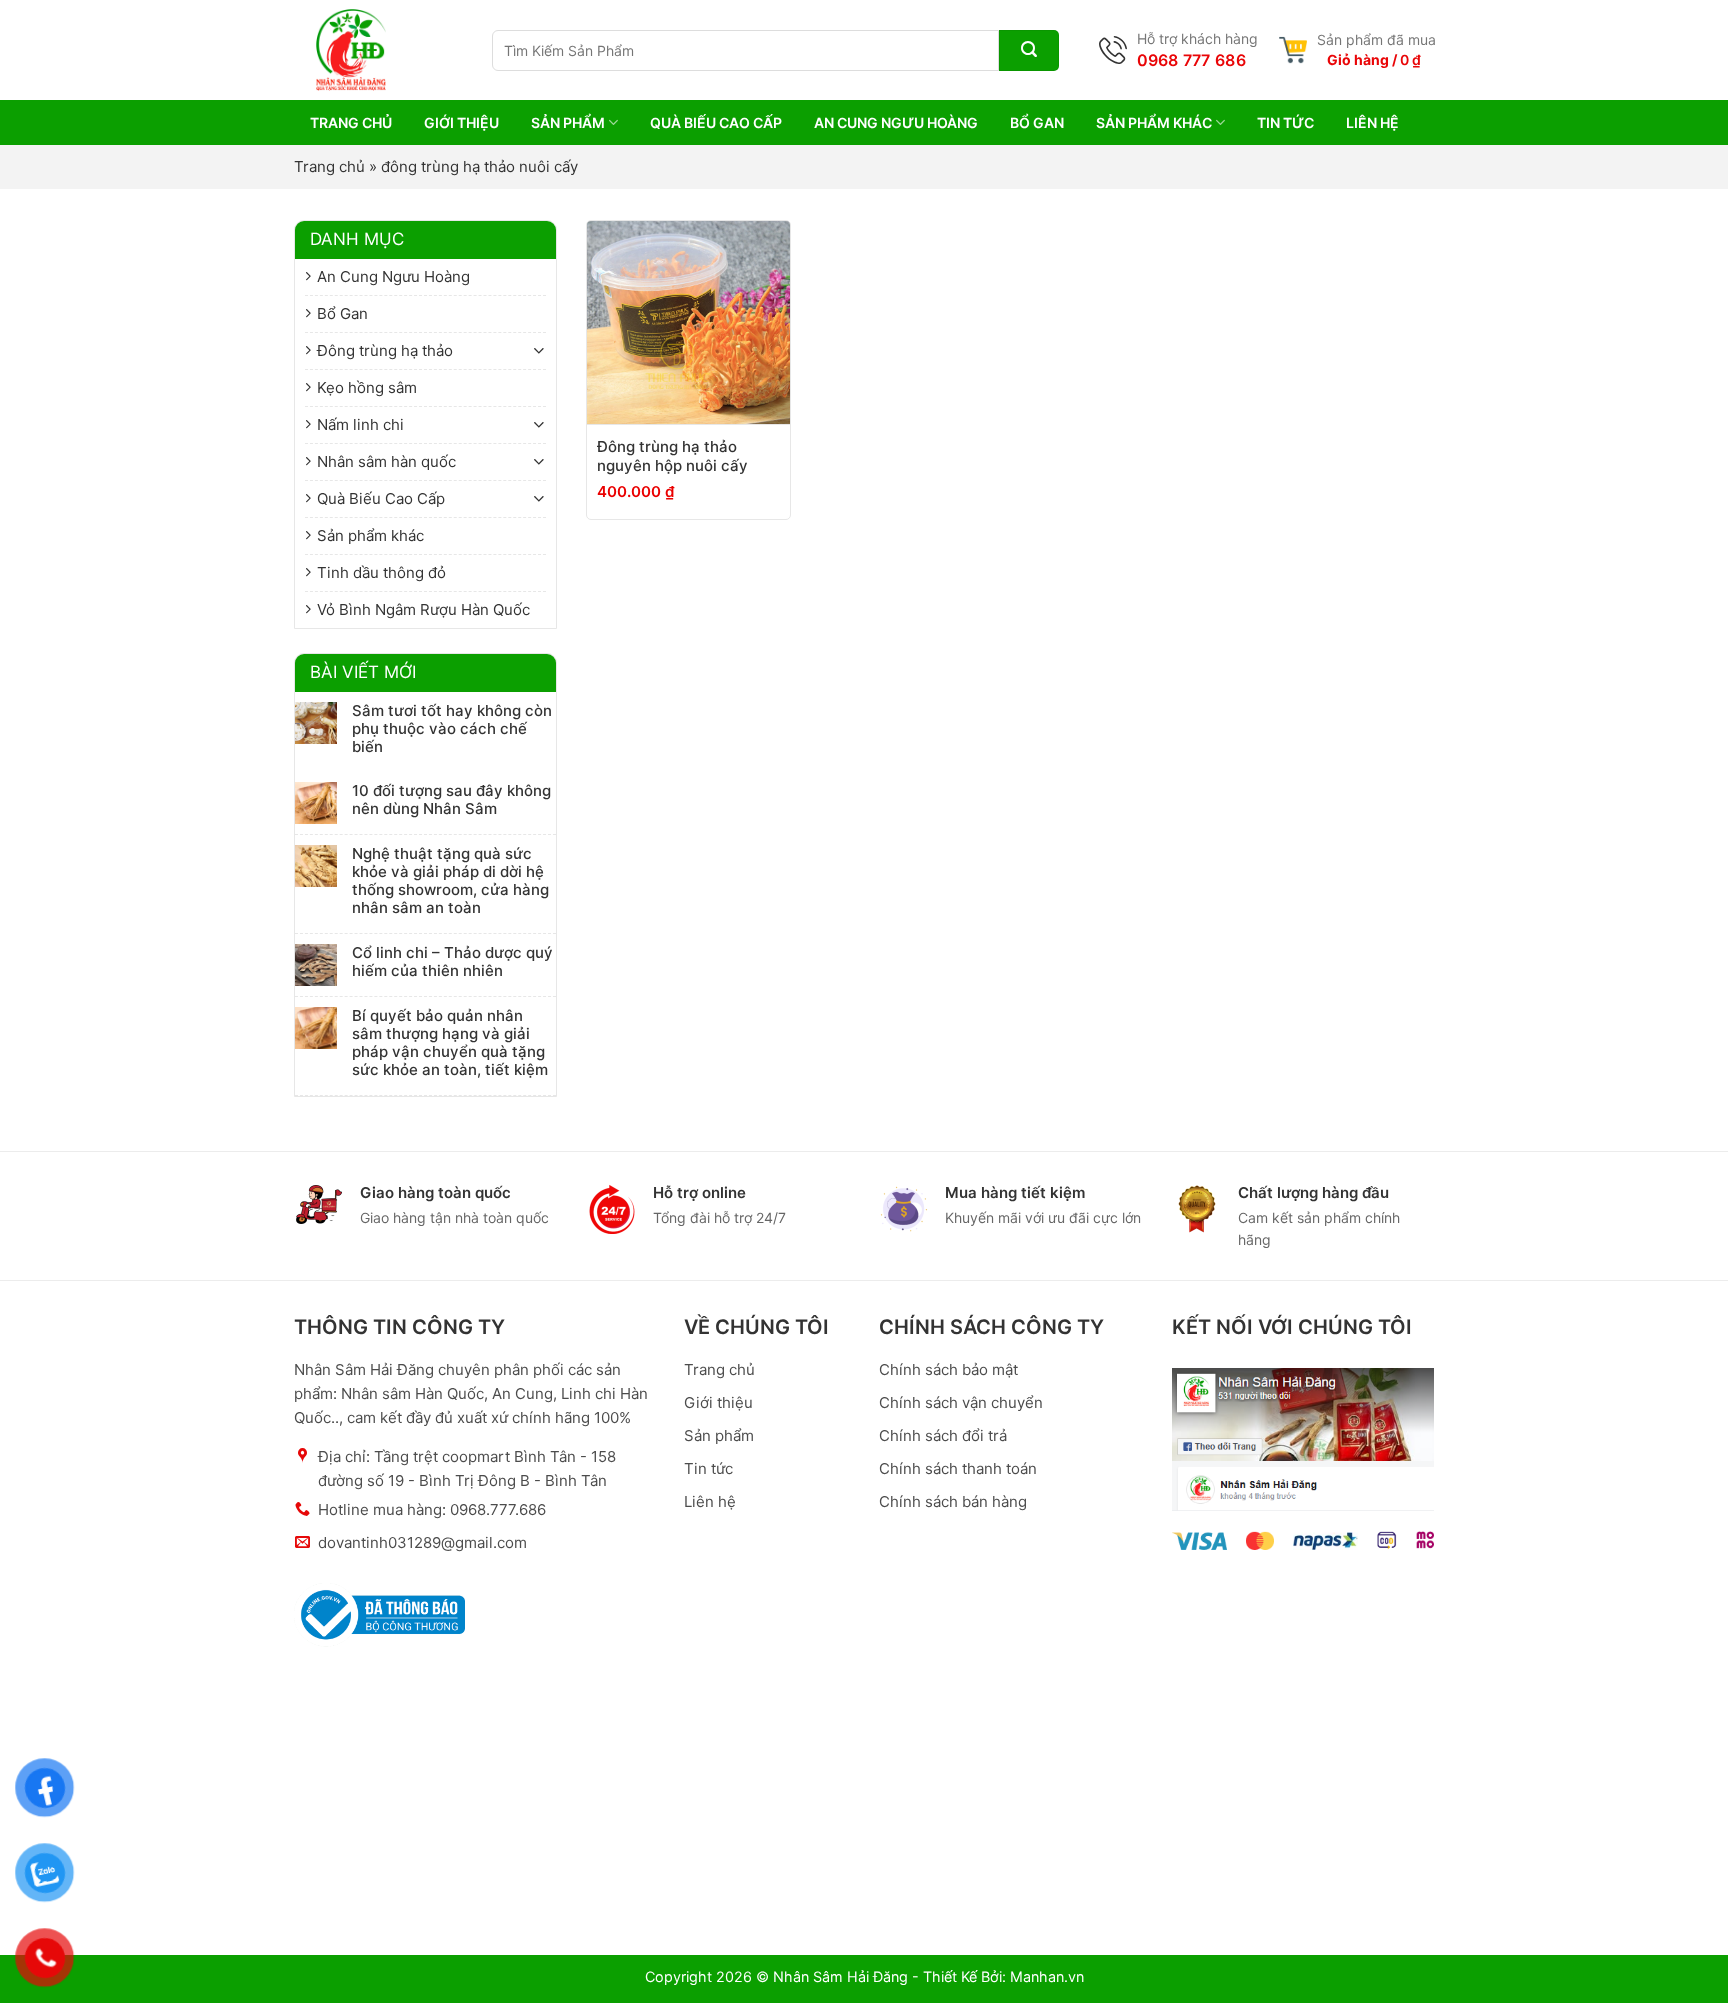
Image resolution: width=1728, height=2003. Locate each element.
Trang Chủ (351, 122)
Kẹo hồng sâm (367, 387)
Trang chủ (329, 166)
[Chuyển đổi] (538, 350)
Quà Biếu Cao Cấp (716, 122)
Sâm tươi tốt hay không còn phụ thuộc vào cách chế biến (452, 729)
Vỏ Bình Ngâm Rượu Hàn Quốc (423, 609)
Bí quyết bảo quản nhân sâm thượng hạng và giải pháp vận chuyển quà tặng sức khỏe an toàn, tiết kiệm (450, 1043)
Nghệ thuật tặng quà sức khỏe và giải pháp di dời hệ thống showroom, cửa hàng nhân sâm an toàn (450, 881)
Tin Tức (1285, 122)
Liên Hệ (1372, 122)
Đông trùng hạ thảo (385, 350)
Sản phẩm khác (1154, 122)
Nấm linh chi (360, 424)
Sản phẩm (568, 122)
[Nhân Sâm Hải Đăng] (329, 50)
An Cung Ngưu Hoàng (896, 122)
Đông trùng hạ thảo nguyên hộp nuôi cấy (672, 456)
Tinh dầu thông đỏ (381, 572)
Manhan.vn (1047, 1976)
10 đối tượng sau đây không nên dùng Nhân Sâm (451, 800)
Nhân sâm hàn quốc (386, 461)
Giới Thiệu (461, 122)
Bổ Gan (1037, 122)
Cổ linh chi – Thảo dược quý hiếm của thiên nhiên (452, 962)
